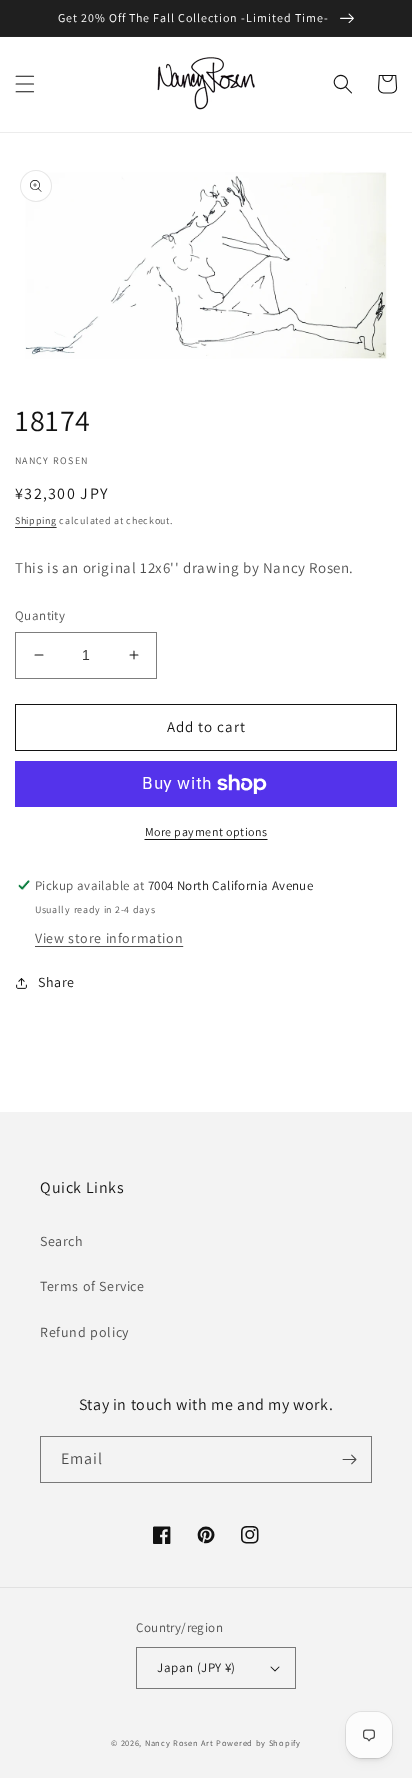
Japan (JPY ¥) (196, 1667)
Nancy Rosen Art (179, 1742)
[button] (25, 84)
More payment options (206, 831)
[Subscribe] (349, 1459)
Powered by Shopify (258, 1742)
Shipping (36, 520)
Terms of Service (92, 1286)
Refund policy (84, 1332)
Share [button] (56, 982)
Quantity (40, 615)
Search (62, 1241)
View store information (109, 938)
